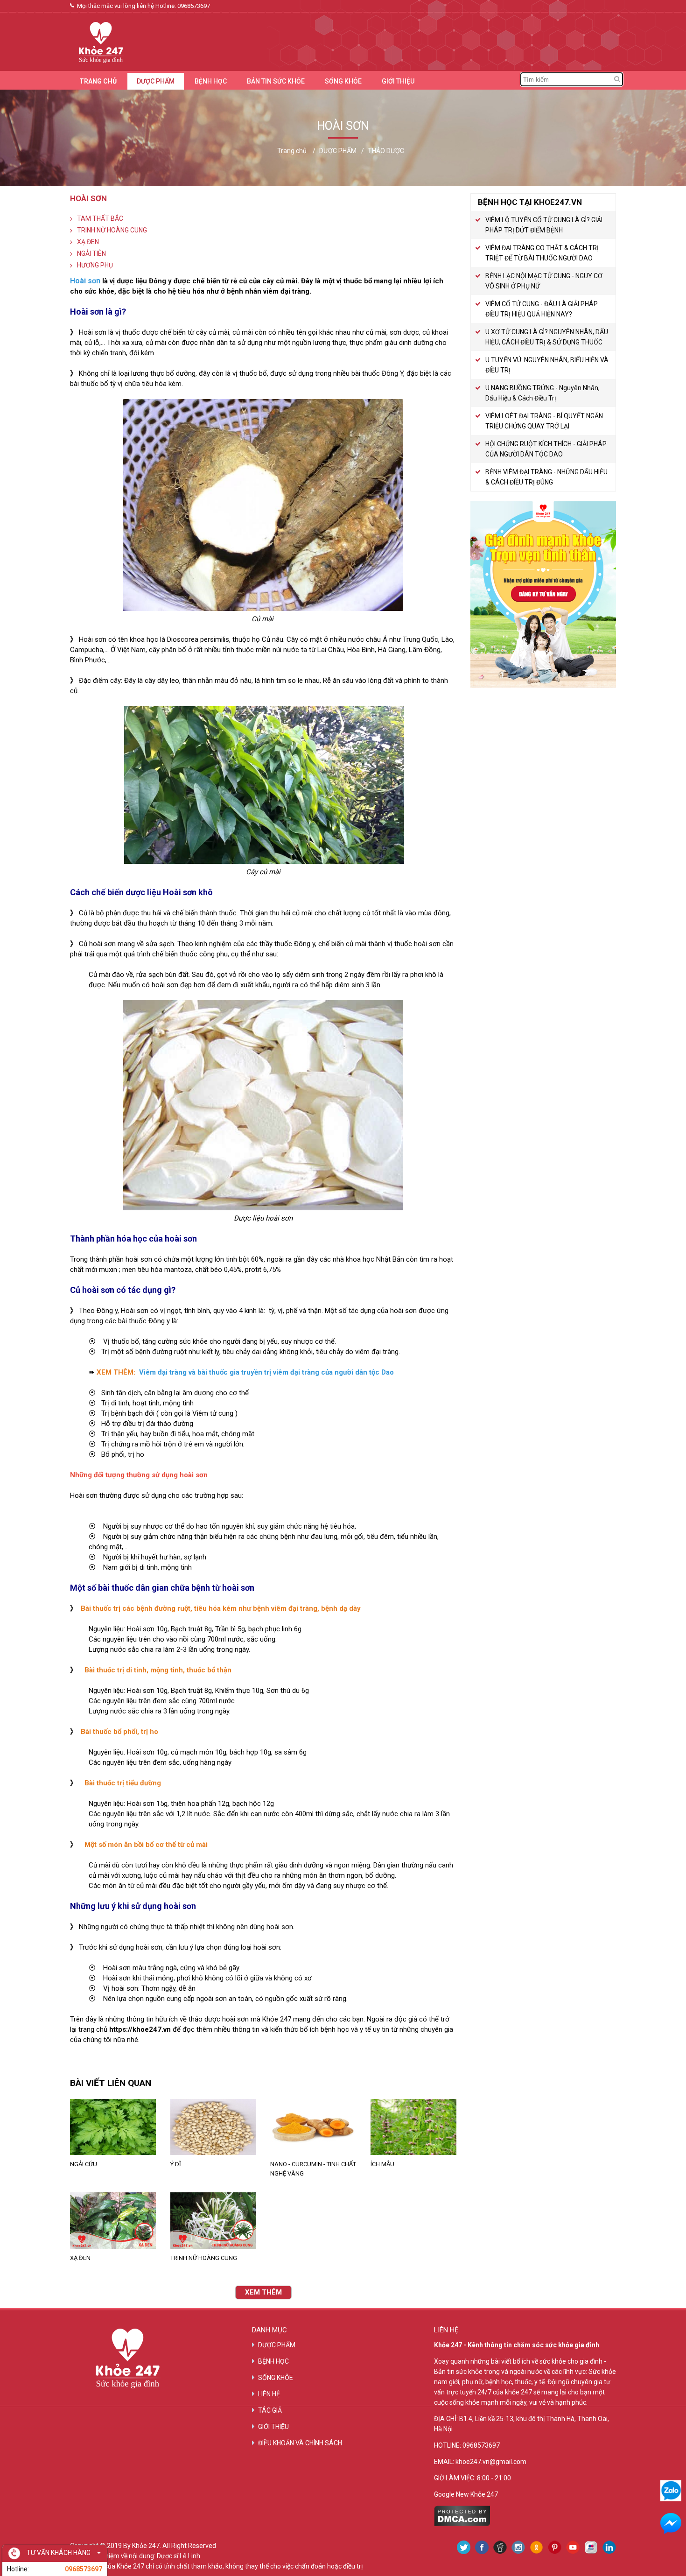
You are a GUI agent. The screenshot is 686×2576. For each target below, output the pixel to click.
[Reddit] (500, 2547)
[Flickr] (591, 2547)
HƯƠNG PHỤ (95, 265)
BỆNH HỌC (211, 81)
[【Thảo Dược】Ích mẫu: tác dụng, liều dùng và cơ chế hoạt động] (414, 2127)
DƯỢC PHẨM (156, 81)
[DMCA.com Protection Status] (462, 2524)
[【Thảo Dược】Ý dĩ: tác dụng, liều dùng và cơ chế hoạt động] (213, 2127)
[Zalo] (671, 2491)
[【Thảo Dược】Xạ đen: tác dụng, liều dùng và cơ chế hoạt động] (113, 2220)
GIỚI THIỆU (398, 81)
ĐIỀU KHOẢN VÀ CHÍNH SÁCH (300, 2443)
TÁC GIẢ (270, 2410)
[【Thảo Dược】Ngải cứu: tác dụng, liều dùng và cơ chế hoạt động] (113, 2127)
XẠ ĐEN (88, 242)
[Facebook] (482, 2547)
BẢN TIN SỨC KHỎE (276, 81)
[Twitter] (464, 2547)
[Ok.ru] (536, 2547)
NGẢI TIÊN (91, 253)
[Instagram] (518, 2547)
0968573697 (194, 6)
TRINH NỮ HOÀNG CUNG (112, 230)
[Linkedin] (609, 2547)
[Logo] (97, 41)
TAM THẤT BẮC (100, 218)
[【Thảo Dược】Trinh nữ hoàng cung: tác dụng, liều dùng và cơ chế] (213, 2220)
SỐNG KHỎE (343, 81)
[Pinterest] (555, 2547)
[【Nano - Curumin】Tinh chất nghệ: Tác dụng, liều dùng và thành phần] (313, 2127)
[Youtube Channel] (573, 2547)
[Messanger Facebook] (671, 2523)
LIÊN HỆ (269, 2394)
